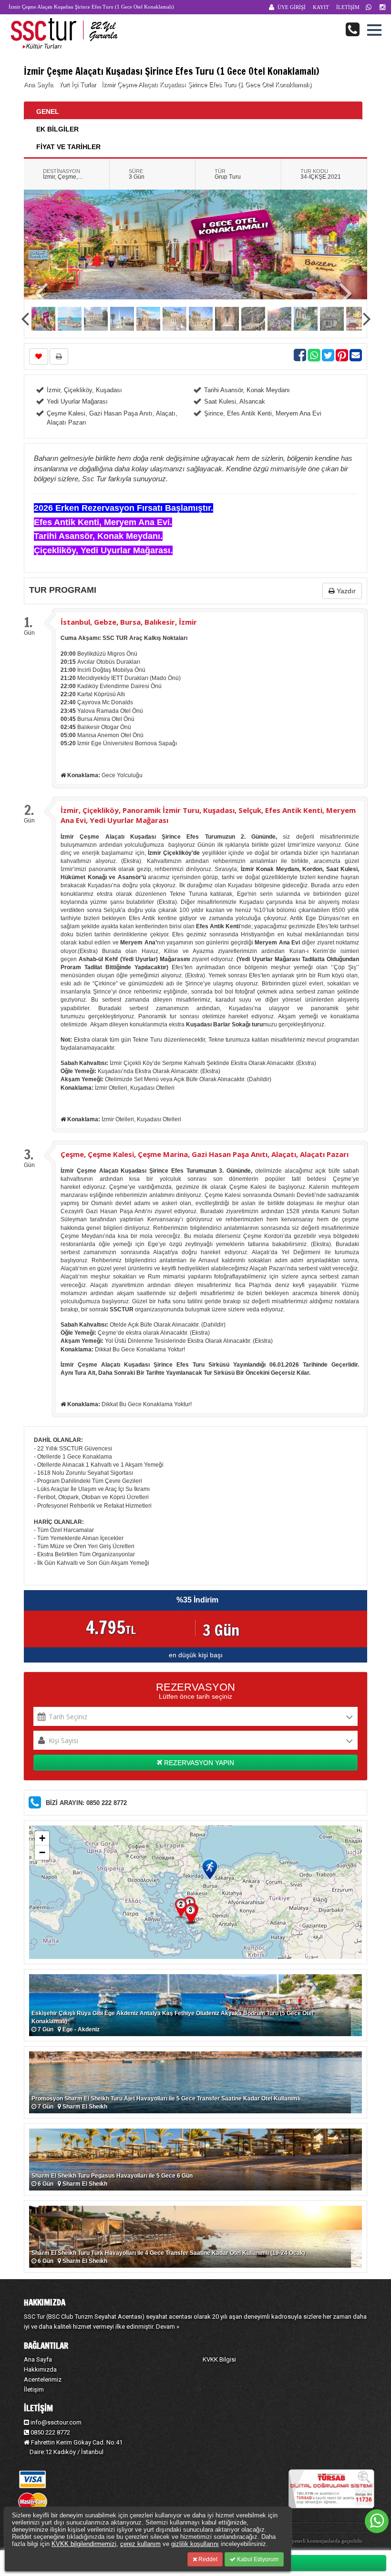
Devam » (168, 2327)
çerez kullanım (140, 2544)
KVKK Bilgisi (219, 2359)
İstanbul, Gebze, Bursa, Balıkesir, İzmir (129, 622)
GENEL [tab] (48, 112)
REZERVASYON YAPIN (198, 1763)
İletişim (34, 2389)
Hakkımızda (40, 2369)
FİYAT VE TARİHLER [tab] (68, 147)
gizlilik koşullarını (195, 2544)
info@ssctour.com (56, 2422)
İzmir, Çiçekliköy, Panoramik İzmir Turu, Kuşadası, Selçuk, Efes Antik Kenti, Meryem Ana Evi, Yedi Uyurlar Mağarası (208, 815)
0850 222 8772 (50, 2432)
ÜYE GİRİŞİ (292, 7)
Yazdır (345, 591)
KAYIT (321, 7)
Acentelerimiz (43, 2379)
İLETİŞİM (348, 7)
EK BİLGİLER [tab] (57, 129)
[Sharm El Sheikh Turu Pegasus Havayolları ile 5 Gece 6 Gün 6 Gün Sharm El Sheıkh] (195, 2159)
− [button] (42, 1852)
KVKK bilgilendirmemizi (84, 2544)
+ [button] (42, 1838)
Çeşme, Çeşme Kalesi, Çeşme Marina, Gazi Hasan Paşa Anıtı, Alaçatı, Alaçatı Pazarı (205, 1154)
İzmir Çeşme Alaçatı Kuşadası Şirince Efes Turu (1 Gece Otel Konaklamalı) (206, 85)
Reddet (207, 2559)
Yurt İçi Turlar (78, 85)
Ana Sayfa (38, 85)
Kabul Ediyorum (257, 2559)
